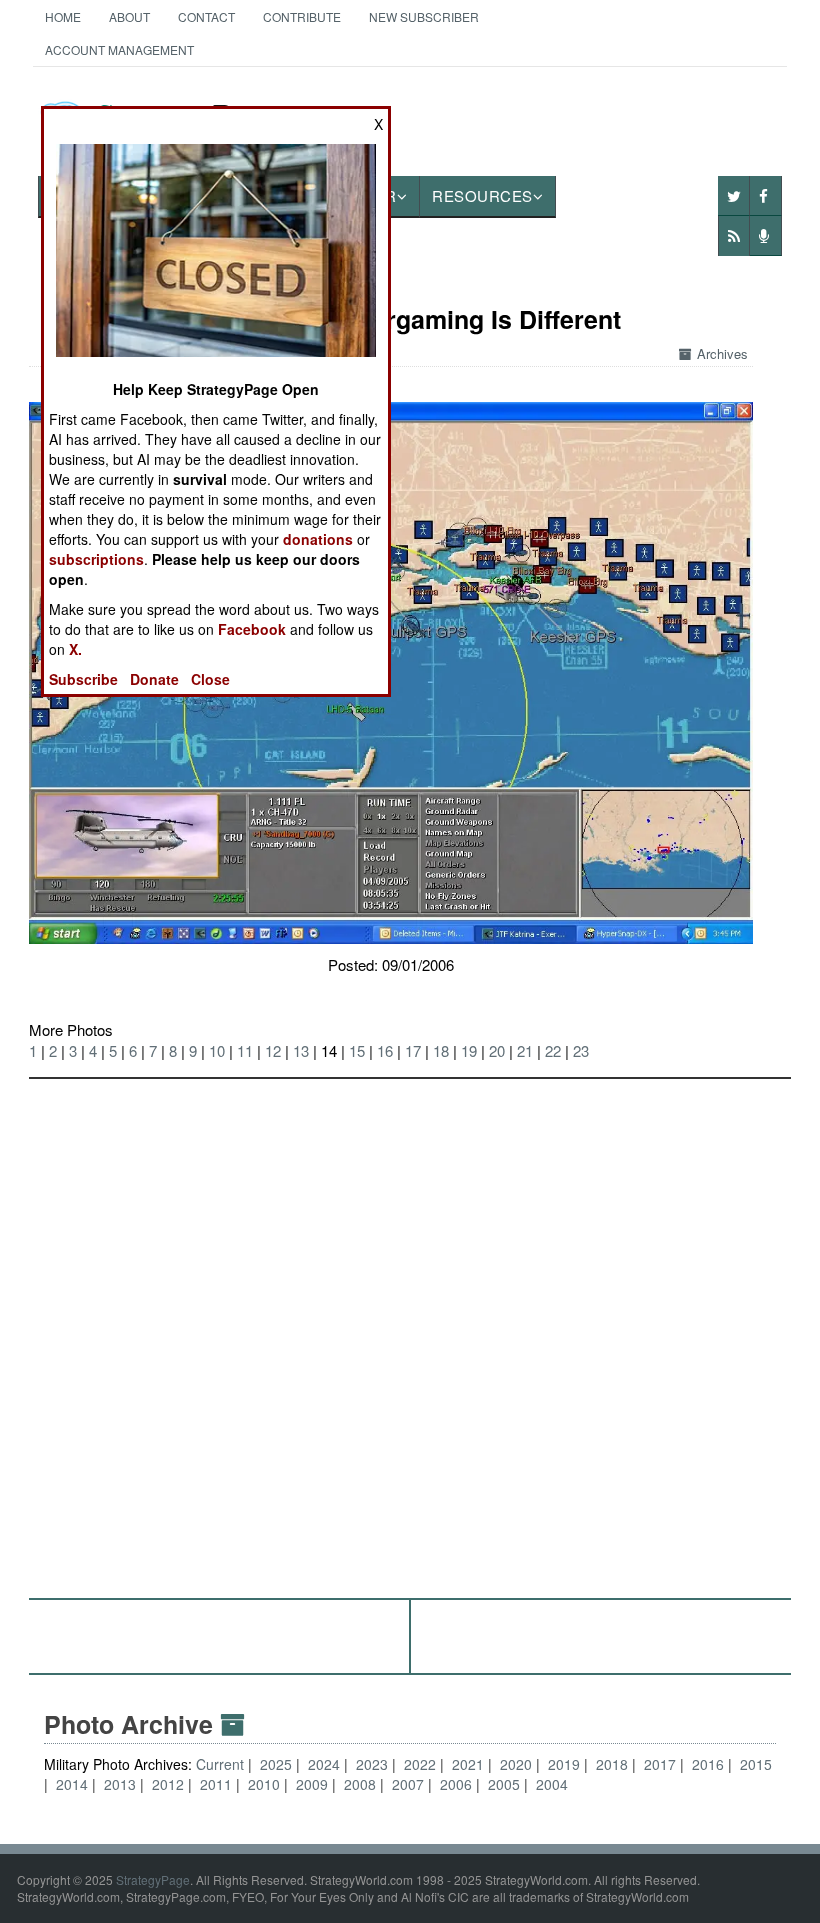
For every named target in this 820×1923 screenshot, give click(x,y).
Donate (154, 679)
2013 (120, 1784)
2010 (264, 1784)
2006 (456, 1784)
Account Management (119, 49)
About (129, 16)
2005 (504, 1784)
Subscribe (83, 679)
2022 (420, 1764)
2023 (372, 1764)
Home (63, 16)
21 (525, 1050)
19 (469, 1050)
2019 (564, 1764)
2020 (516, 1764)
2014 (72, 1784)
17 (413, 1050)
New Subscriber (424, 16)
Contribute (302, 16)
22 (553, 1050)
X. (75, 649)
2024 (324, 1764)
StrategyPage (153, 1879)
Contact (206, 16)
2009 (312, 1784)
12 (273, 1050)
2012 (168, 1784)
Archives (722, 353)
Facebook (252, 629)
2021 (468, 1764)
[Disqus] (410, 1329)
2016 (708, 1764)
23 (581, 1050)
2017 (660, 1764)
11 (245, 1050)
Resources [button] (482, 195)
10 (217, 1050)
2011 (216, 1784)
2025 (276, 1764)
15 (357, 1050)
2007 (408, 1784)
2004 (552, 1784)
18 (441, 1050)
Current (222, 1764)
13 (301, 1050)
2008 (360, 1784)
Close (210, 679)
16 (385, 1050)
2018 (612, 1764)
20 (497, 1050)
